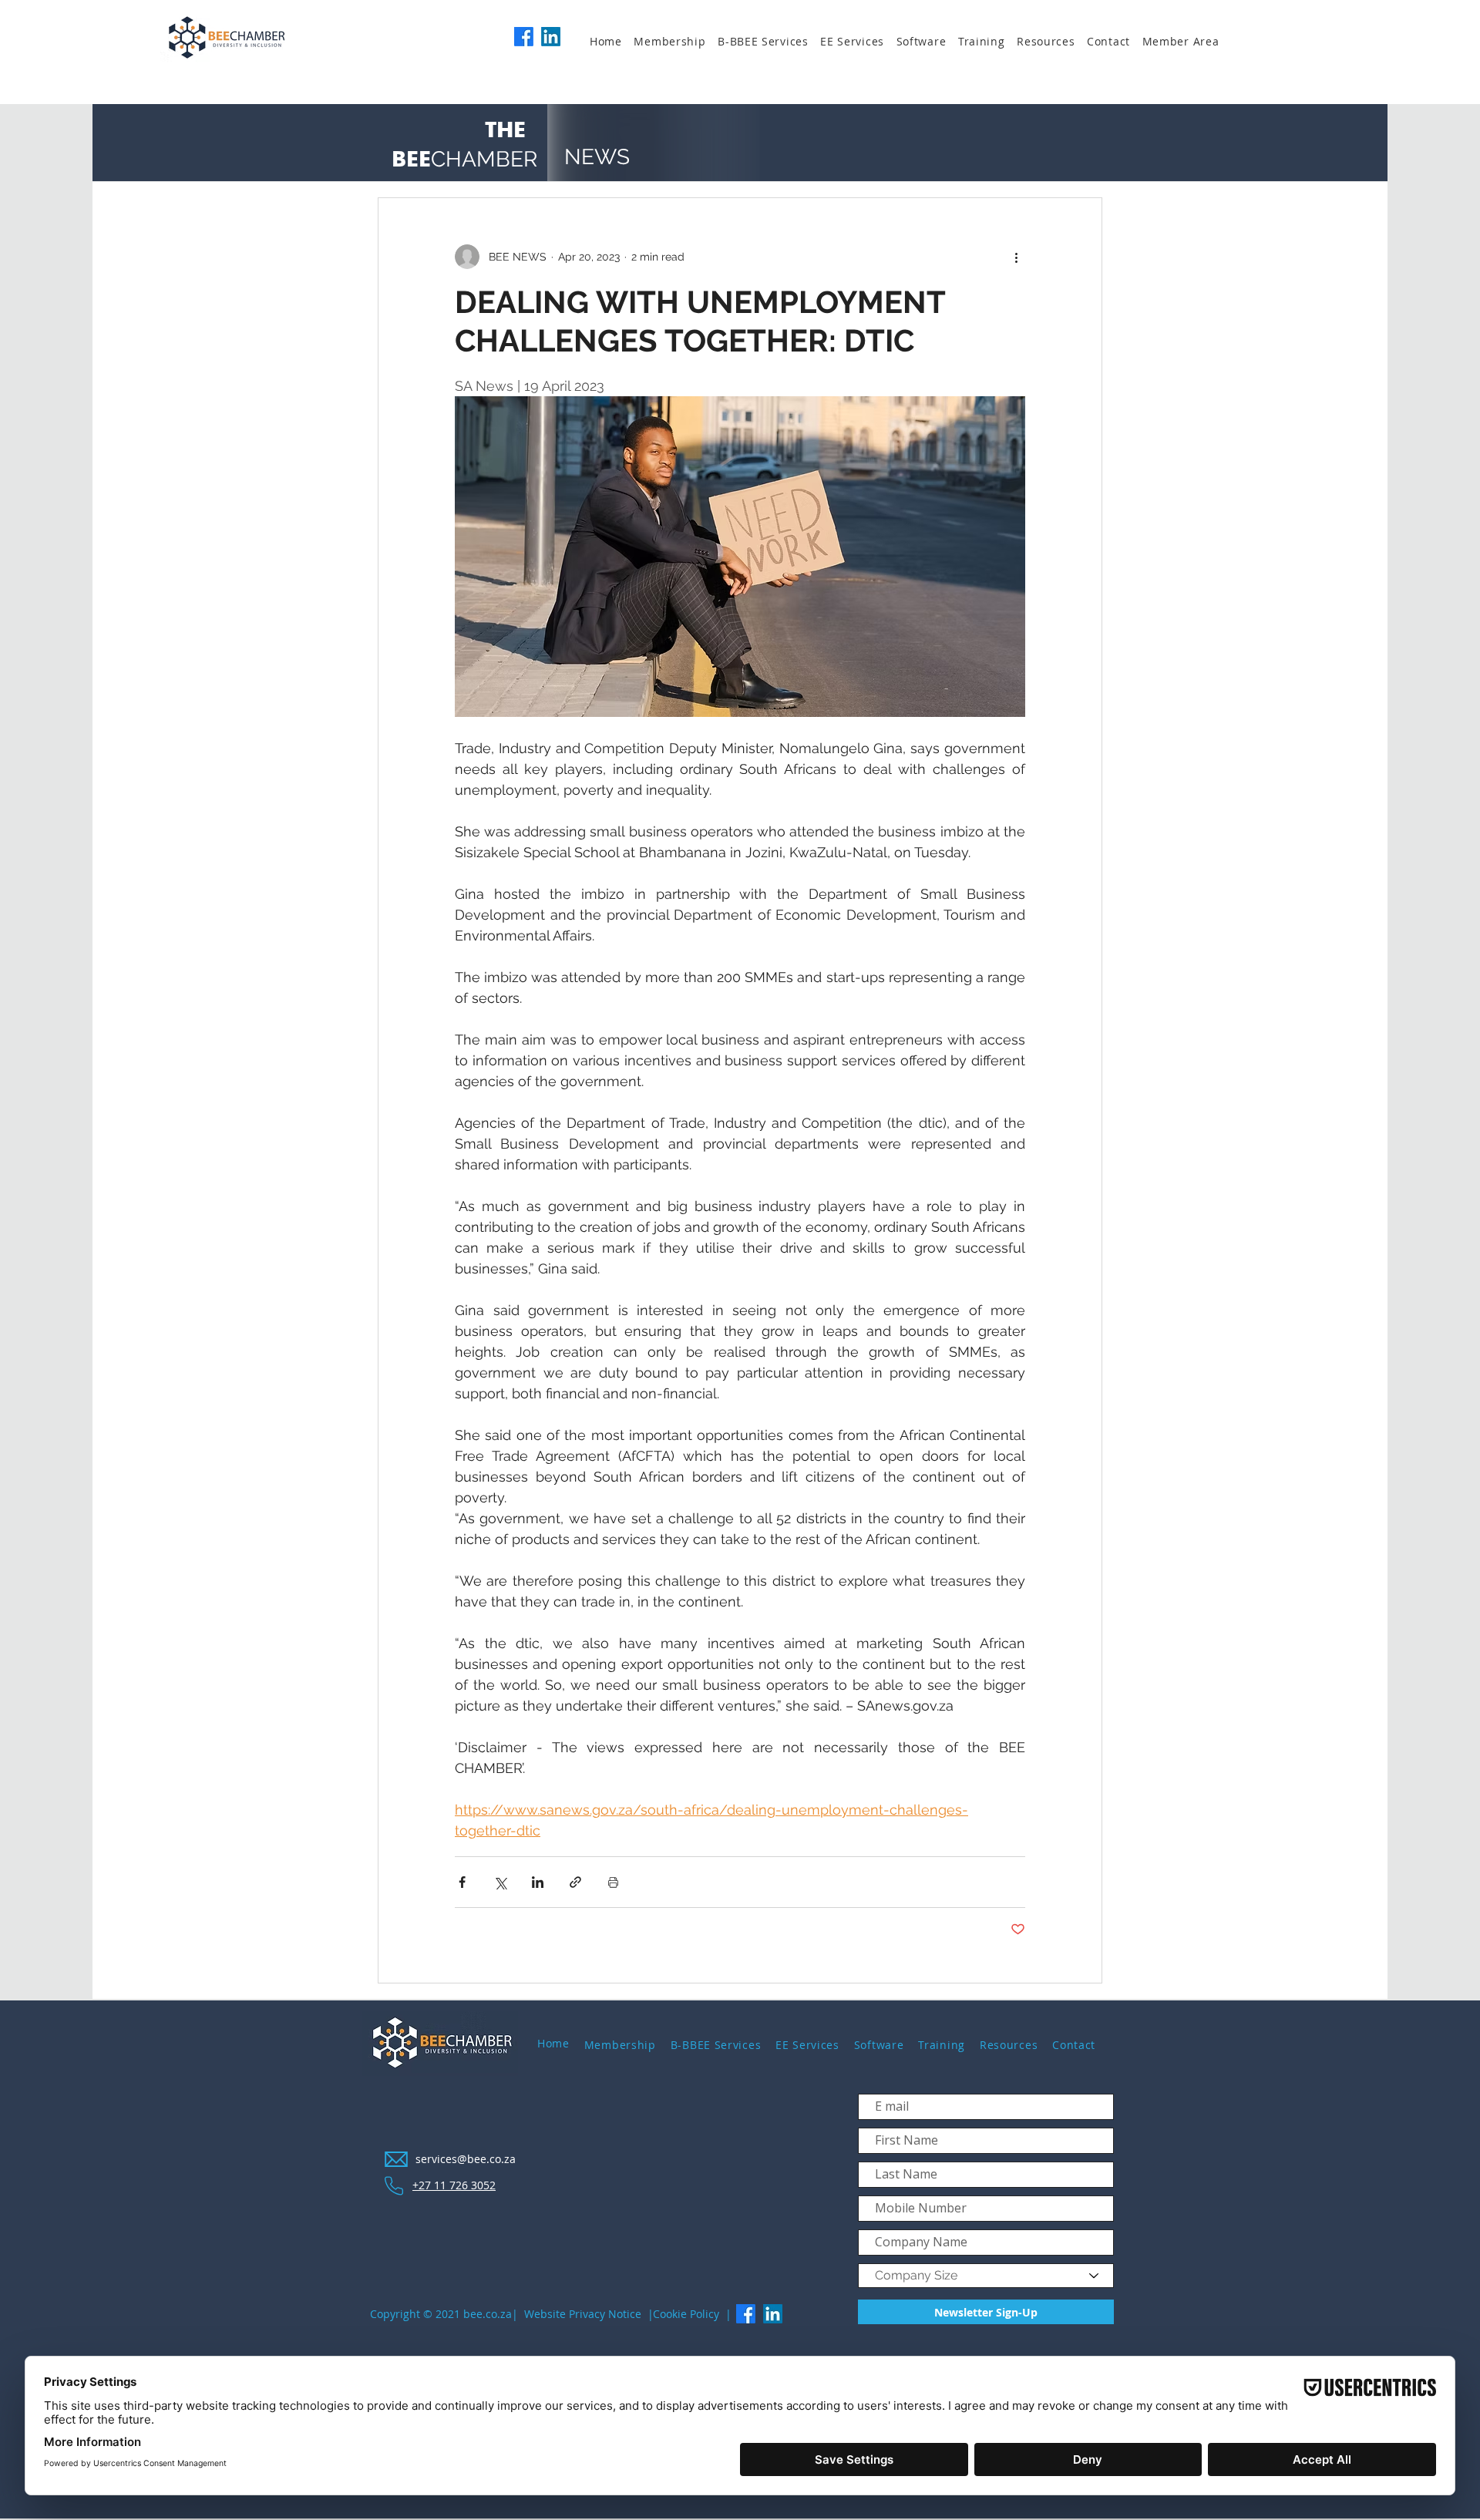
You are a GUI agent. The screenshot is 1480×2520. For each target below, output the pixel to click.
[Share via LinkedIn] (538, 1882)
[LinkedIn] (551, 37)
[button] (676, 42)
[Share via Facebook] (462, 1882)
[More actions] (1016, 257)
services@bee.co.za (466, 2159)
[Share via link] (575, 1882)
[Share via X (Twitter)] (500, 1882)
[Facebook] (524, 37)
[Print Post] (613, 1882)
